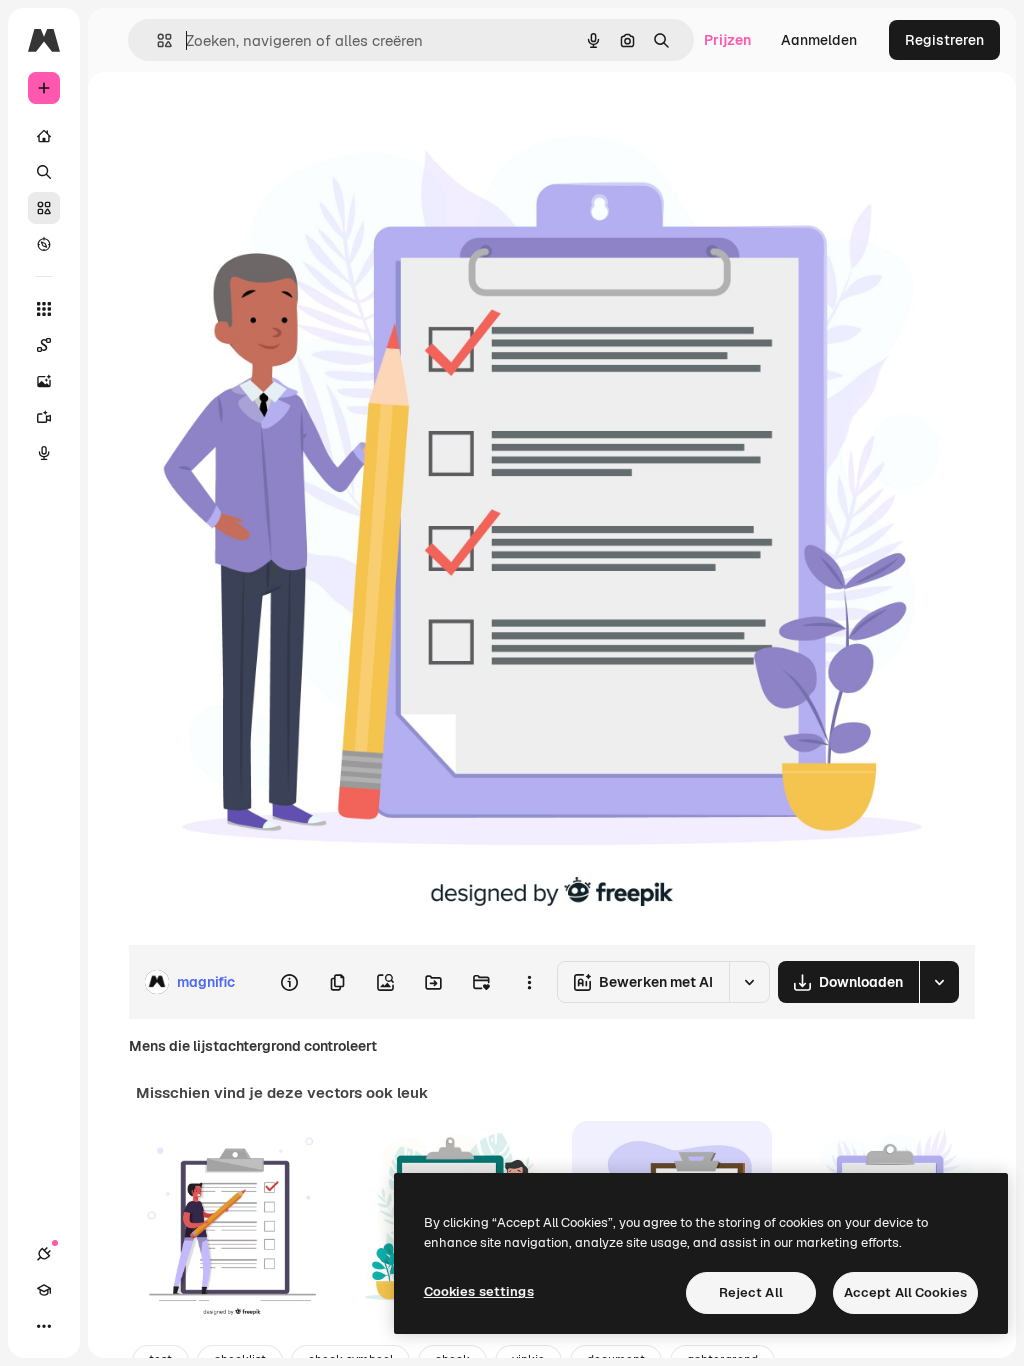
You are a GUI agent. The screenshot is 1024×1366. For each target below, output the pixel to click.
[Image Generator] (44, 381)
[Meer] (44, 1326)
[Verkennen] (44, 244)
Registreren (944, 40)
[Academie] (44, 1290)
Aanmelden (819, 40)
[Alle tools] (44, 309)
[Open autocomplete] (156, 40)
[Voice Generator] (44, 453)
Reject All (751, 1292)
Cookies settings (479, 1291)
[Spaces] (44, 345)
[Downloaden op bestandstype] (939, 982)
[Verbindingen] (44, 1254)
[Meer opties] (529, 982)
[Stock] (44, 208)
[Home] (44, 136)
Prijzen (727, 40)
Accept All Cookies (905, 1292)
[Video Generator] (44, 417)
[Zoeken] (44, 172)
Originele (259, 117)
